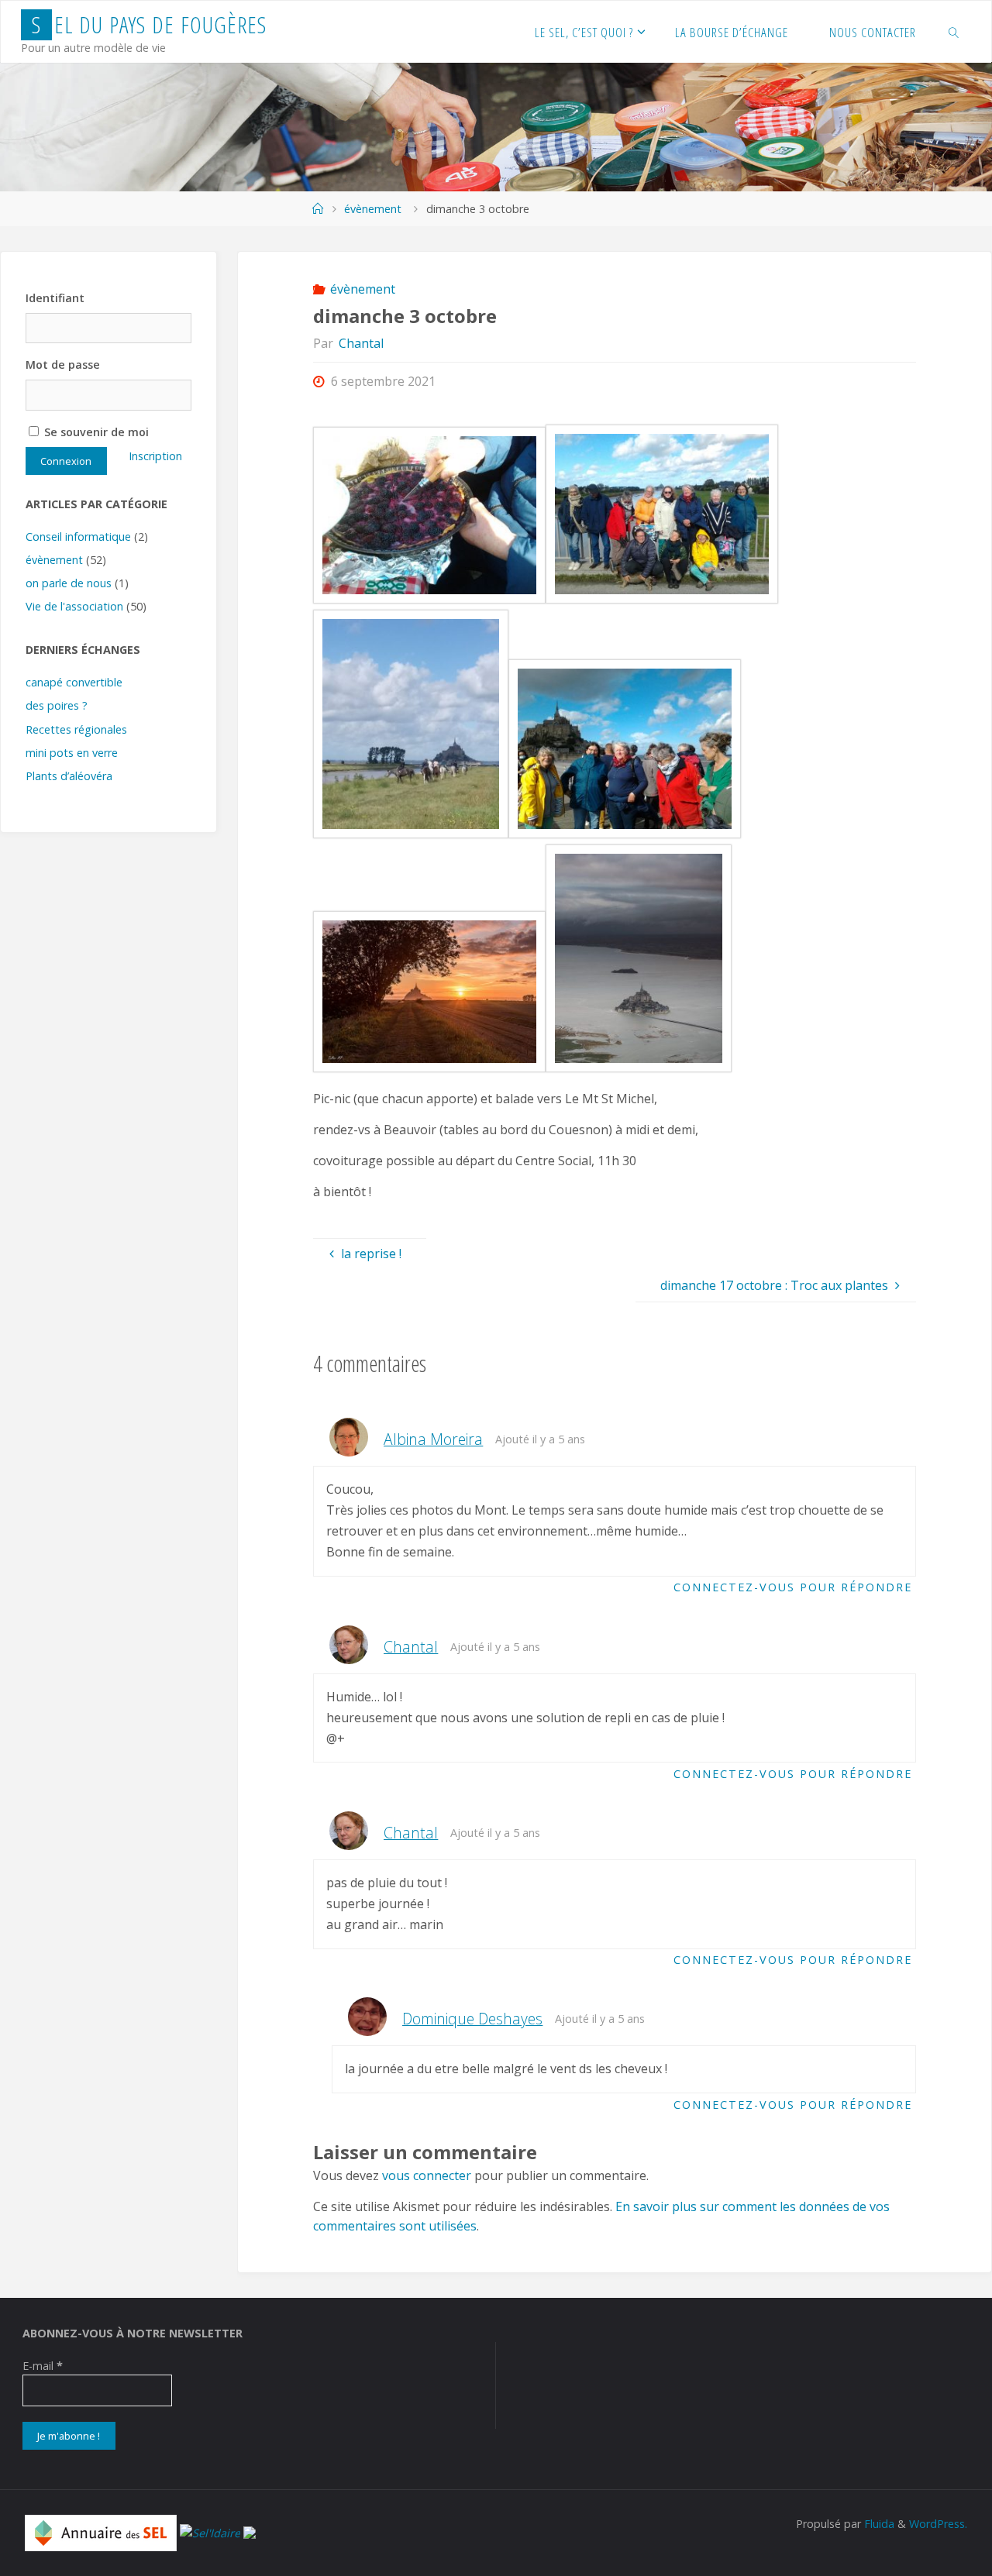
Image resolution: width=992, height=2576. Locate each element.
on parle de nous (69, 583)
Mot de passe (63, 365)
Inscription (155, 456)
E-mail (43, 2366)
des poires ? (57, 705)
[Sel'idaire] (210, 2531)
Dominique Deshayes (472, 2019)
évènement (373, 209)
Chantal (411, 1647)
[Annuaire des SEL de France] (101, 2531)
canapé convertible (74, 682)
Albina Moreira (433, 1439)
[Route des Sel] (250, 2531)
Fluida (878, 2524)
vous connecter (427, 2175)
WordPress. (938, 2524)
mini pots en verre (72, 753)
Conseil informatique (78, 537)
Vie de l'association (74, 606)
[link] (954, 32)
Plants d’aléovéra (69, 776)
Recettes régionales (76, 729)
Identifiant (55, 298)
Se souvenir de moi (95, 432)
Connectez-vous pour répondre (793, 1587)
